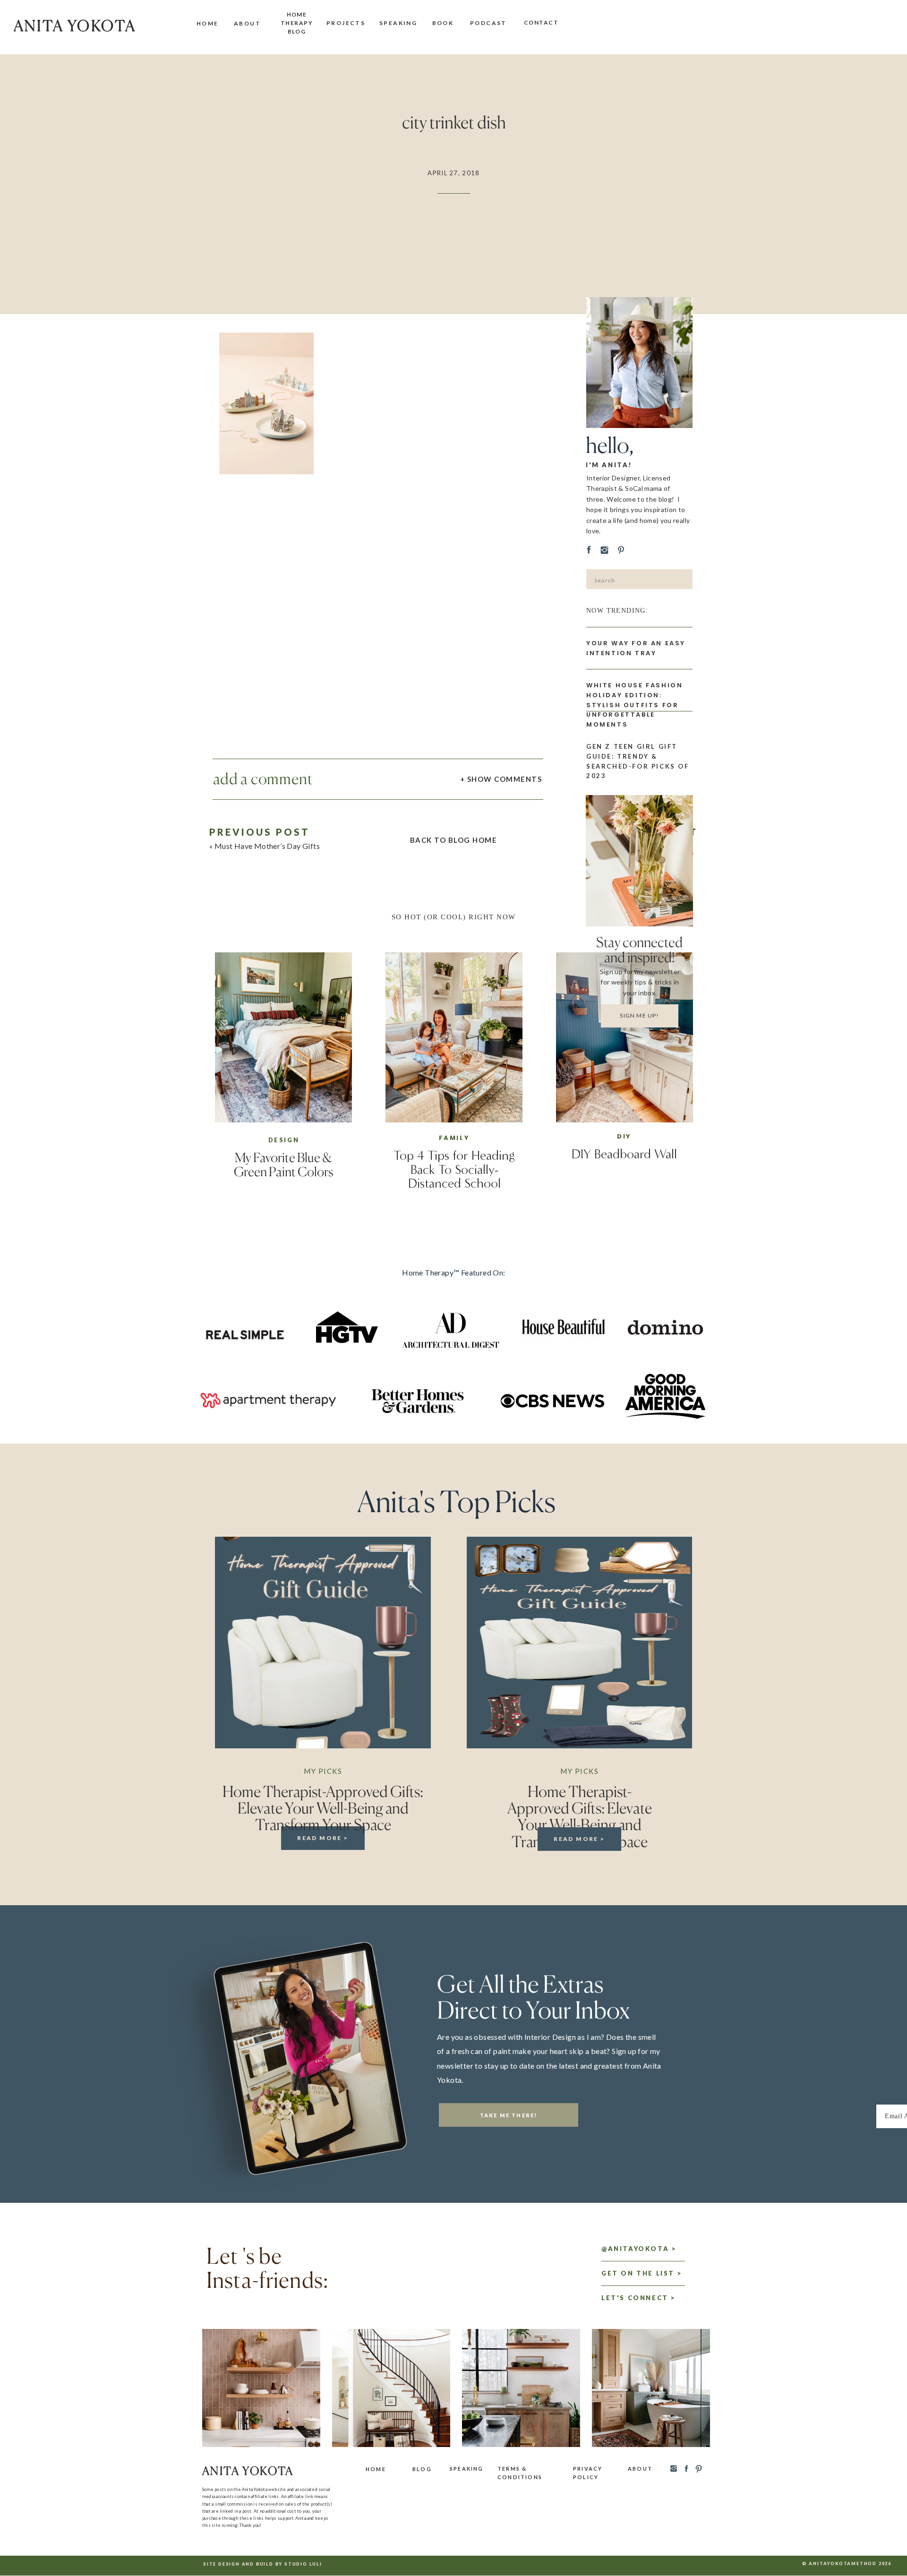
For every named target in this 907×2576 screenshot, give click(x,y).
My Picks (323, 1771)
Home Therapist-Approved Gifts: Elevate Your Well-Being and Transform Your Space (323, 1808)
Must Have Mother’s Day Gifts (267, 846)
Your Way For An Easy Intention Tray (636, 648)
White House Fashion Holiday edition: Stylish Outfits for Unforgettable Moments (634, 705)
